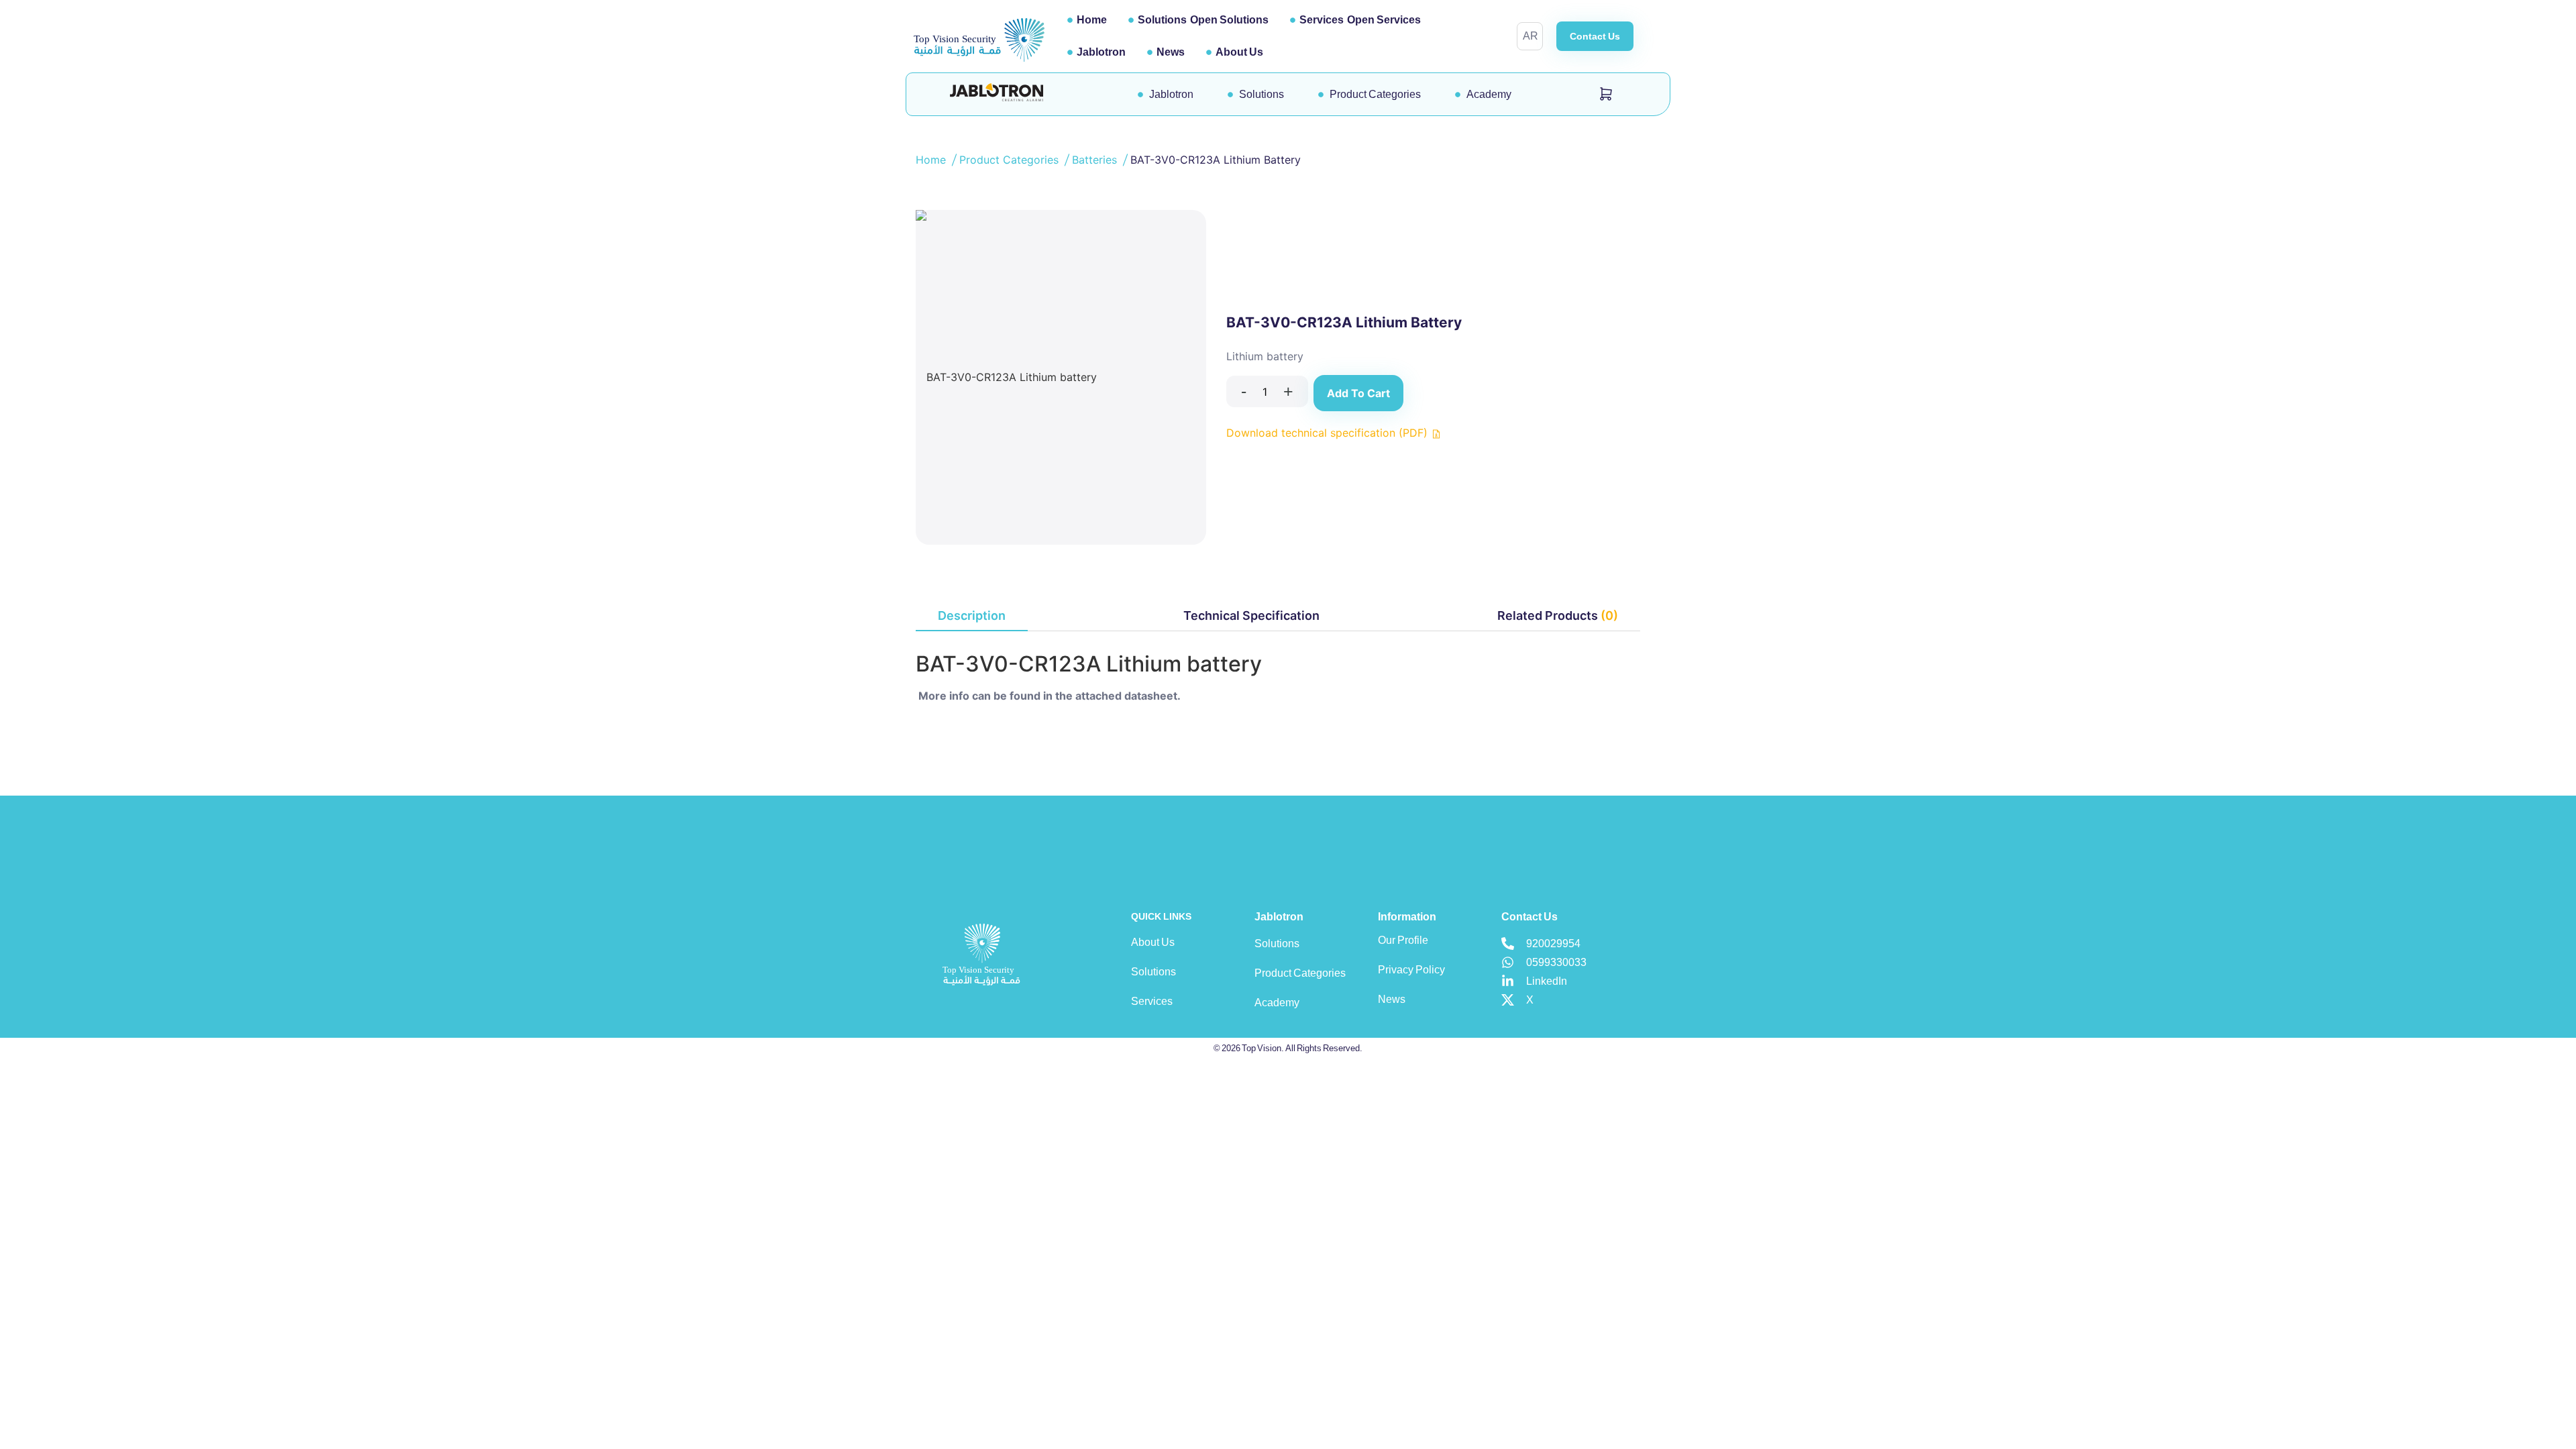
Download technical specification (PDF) (1329, 433)
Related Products (1558, 615)
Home (1092, 20)
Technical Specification (1251, 615)
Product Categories (1011, 160)
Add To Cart (1358, 393)
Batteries (1096, 160)
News (1171, 52)
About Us (1239, 52)
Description (972, 615)
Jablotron (1101, 52)
